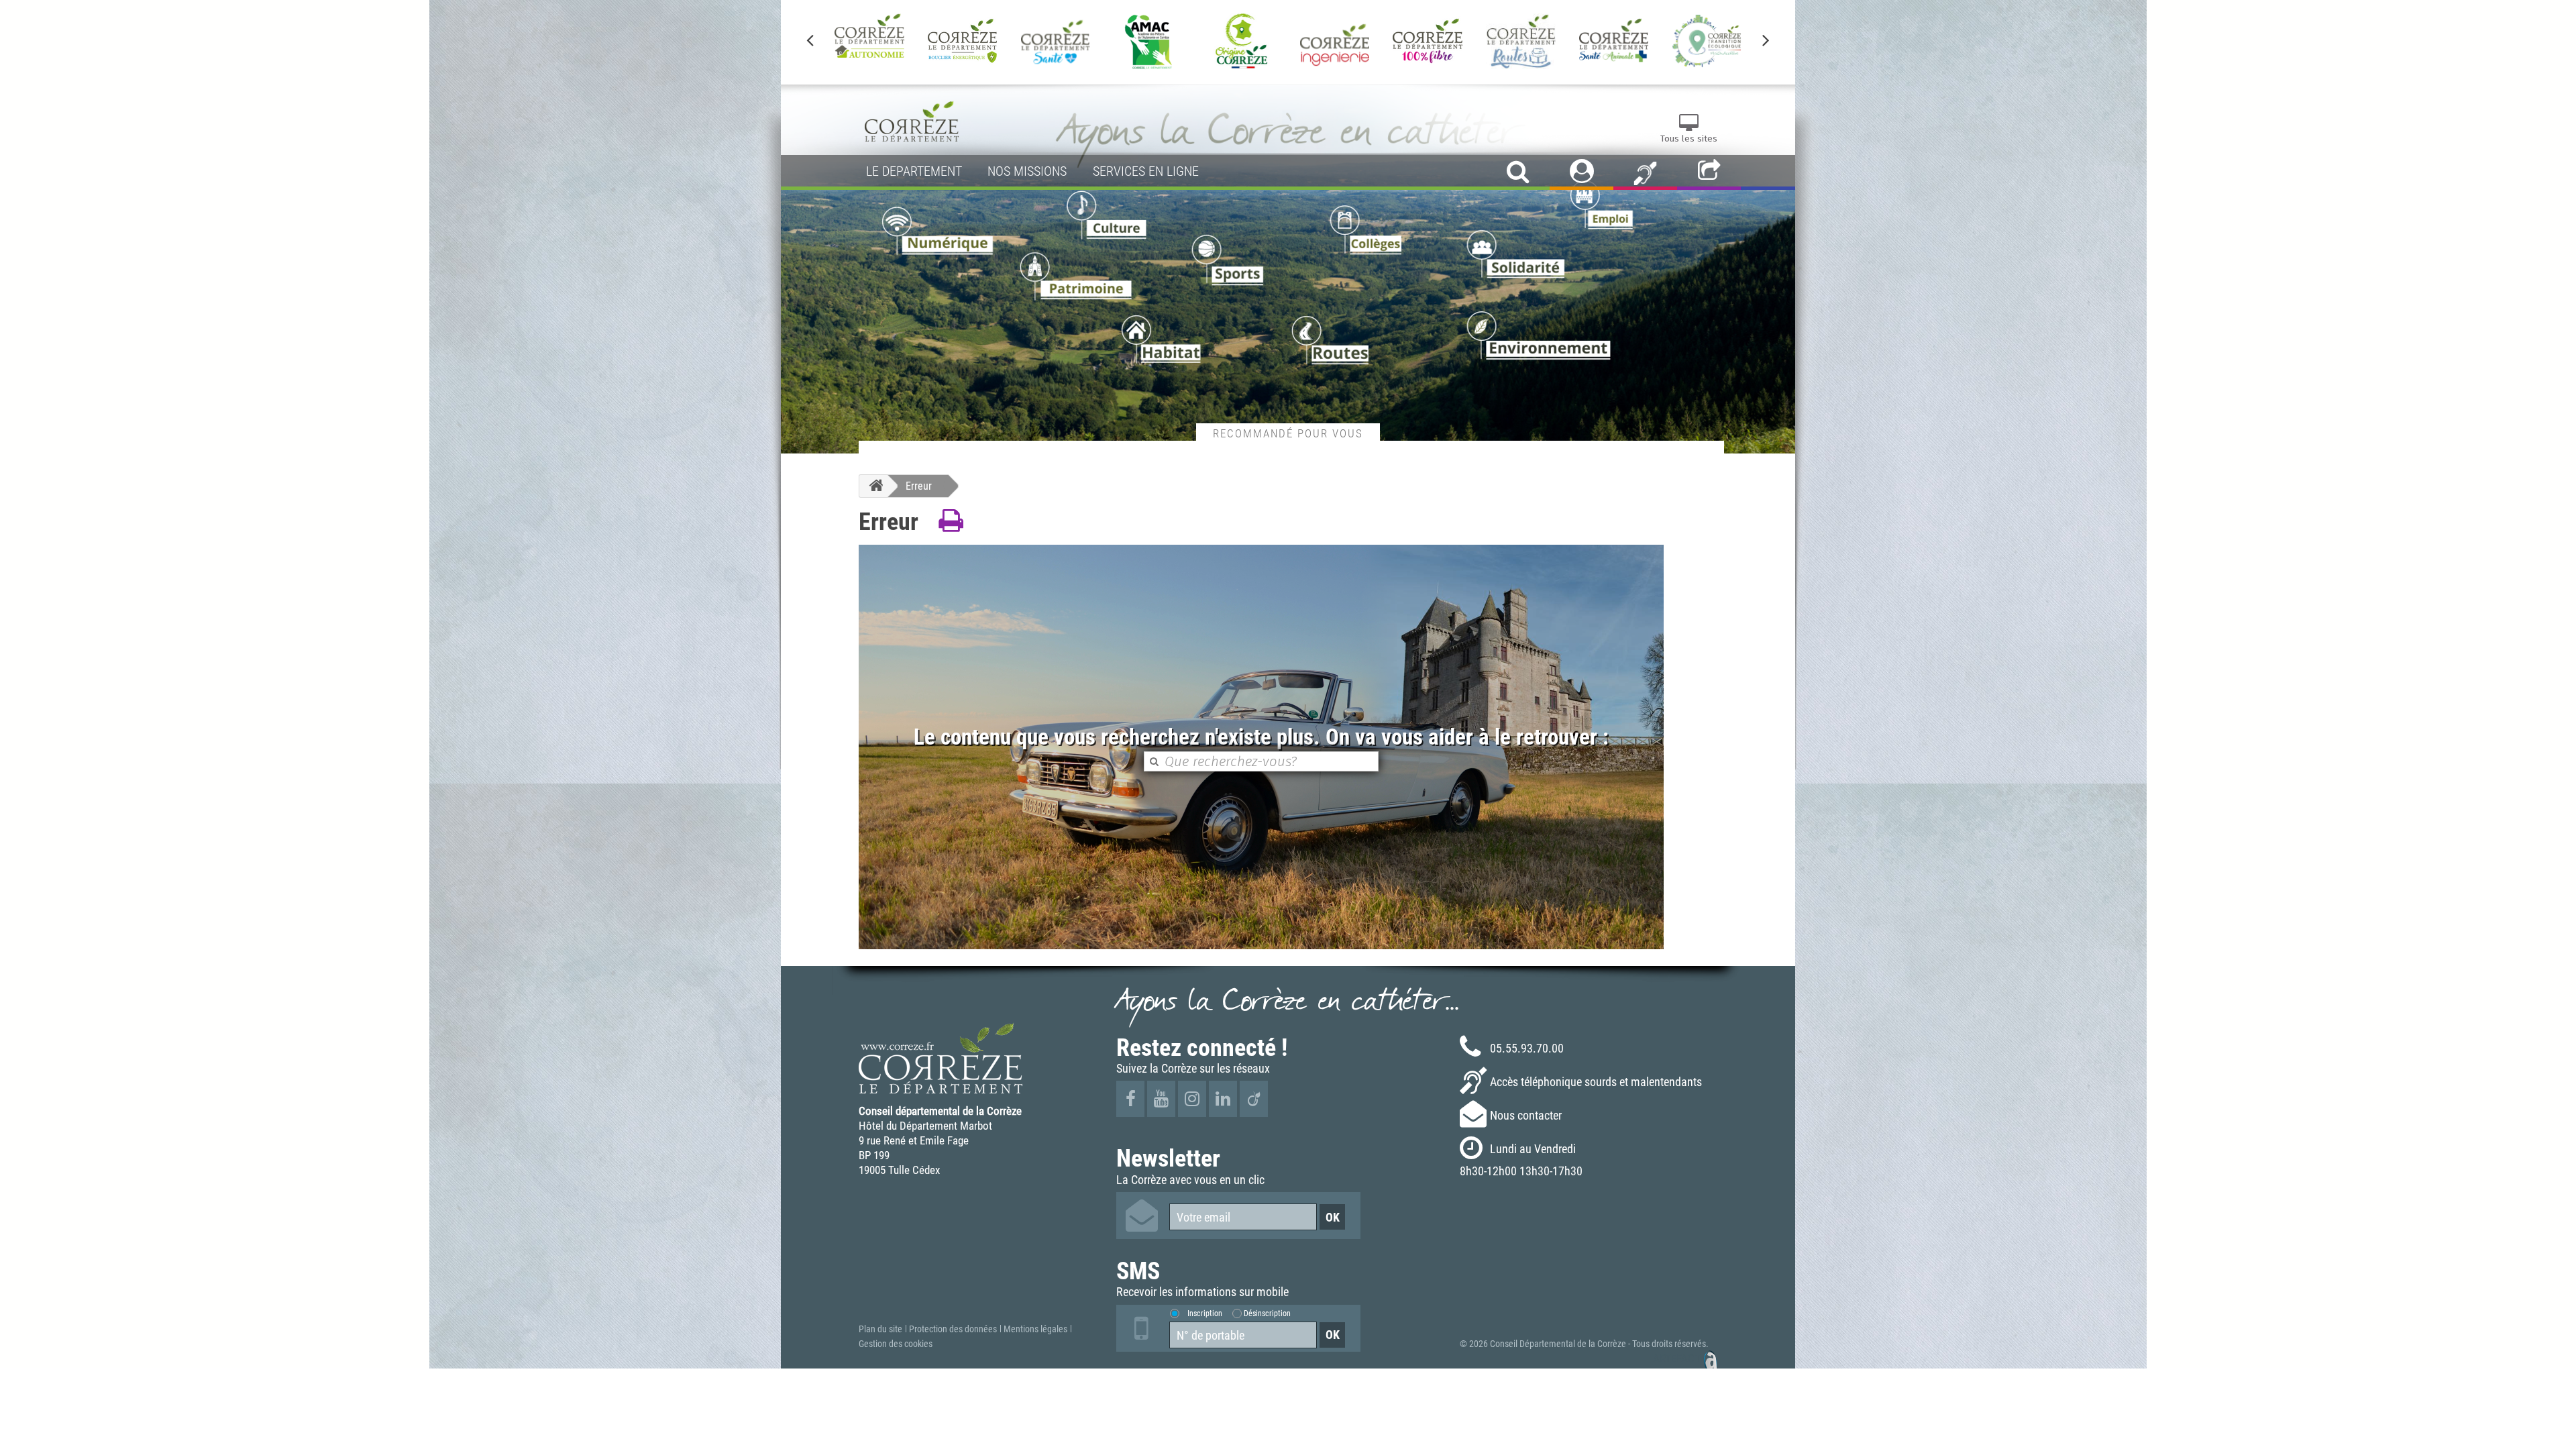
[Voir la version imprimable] (951, 521)
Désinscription (1267, 1313)
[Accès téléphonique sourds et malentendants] (1645, 172)
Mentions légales (1035, 1329)
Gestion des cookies (896, 1344)
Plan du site (880, 1329)
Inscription (1205, 1313)
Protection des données (953, 1329)
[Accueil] (873, 486)
